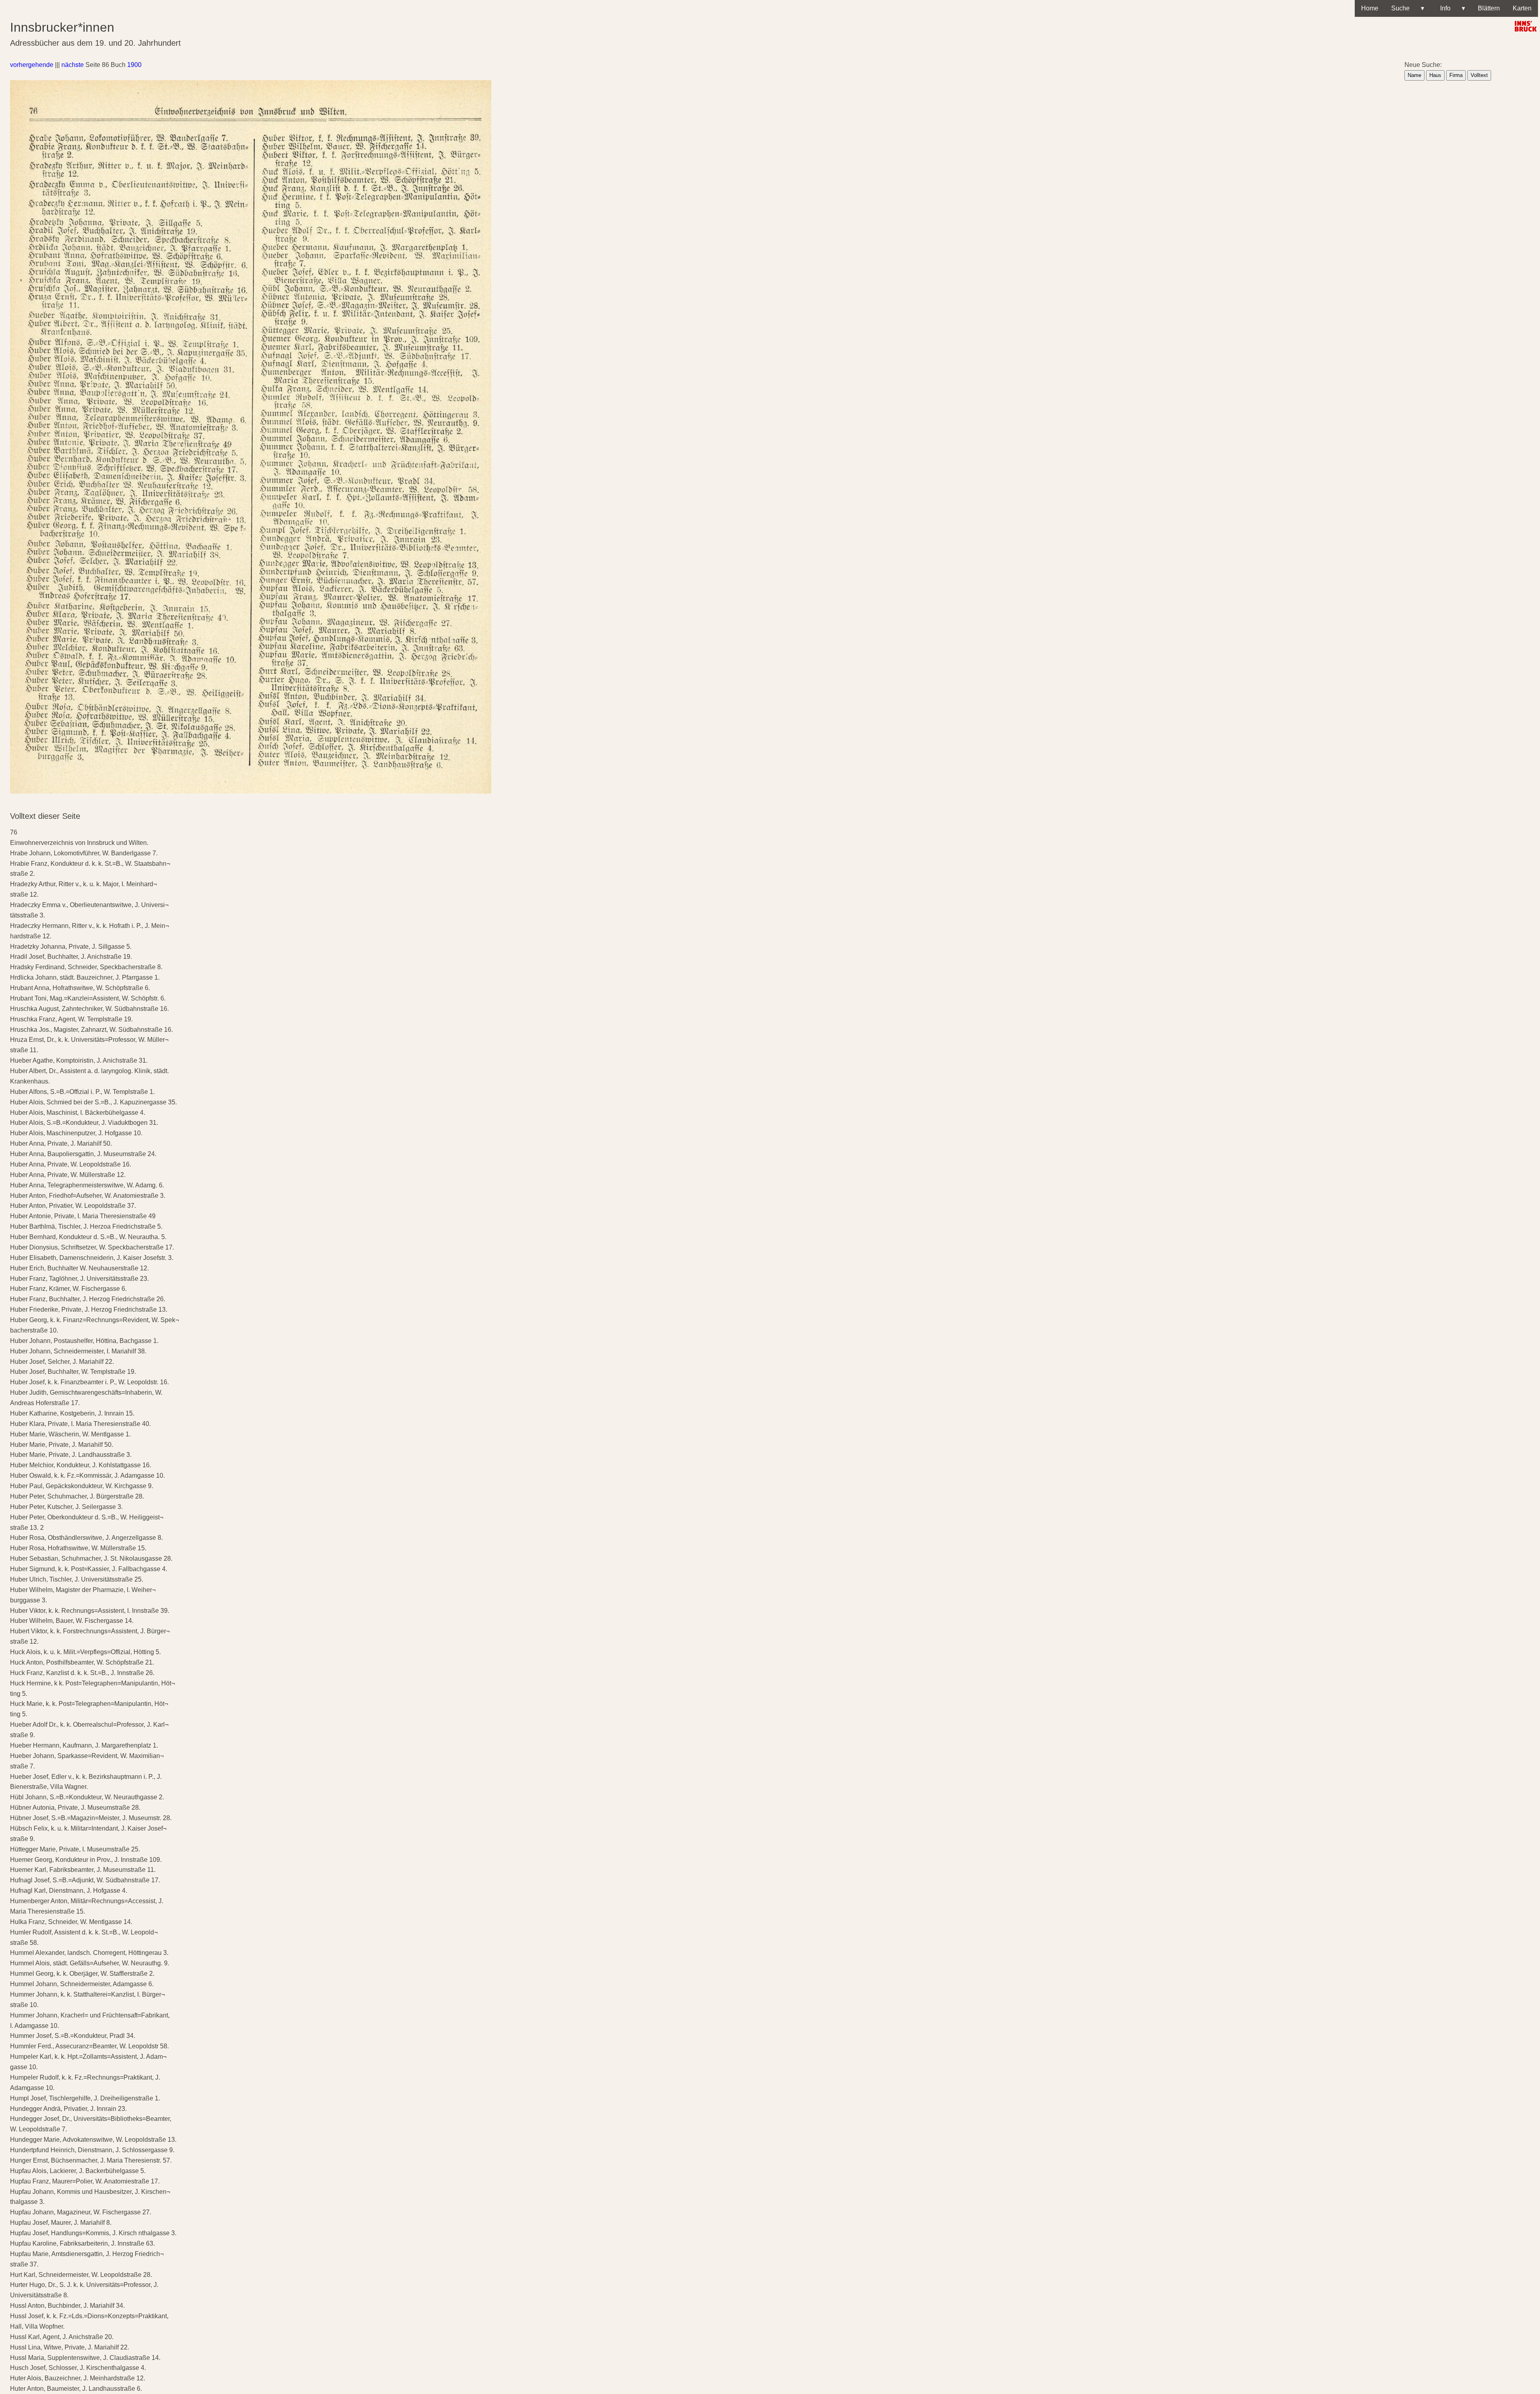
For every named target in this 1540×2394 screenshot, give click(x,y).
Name (1414, 75)
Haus (1435, 75)
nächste (73, 65)
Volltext (1479, 75)
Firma (1456, 75)
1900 (134, 65)
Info (1451, 8)
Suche (1408, 8)
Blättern (1489, 8)
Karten (1522, 8)
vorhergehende (32, 65)
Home (1370, 8)
